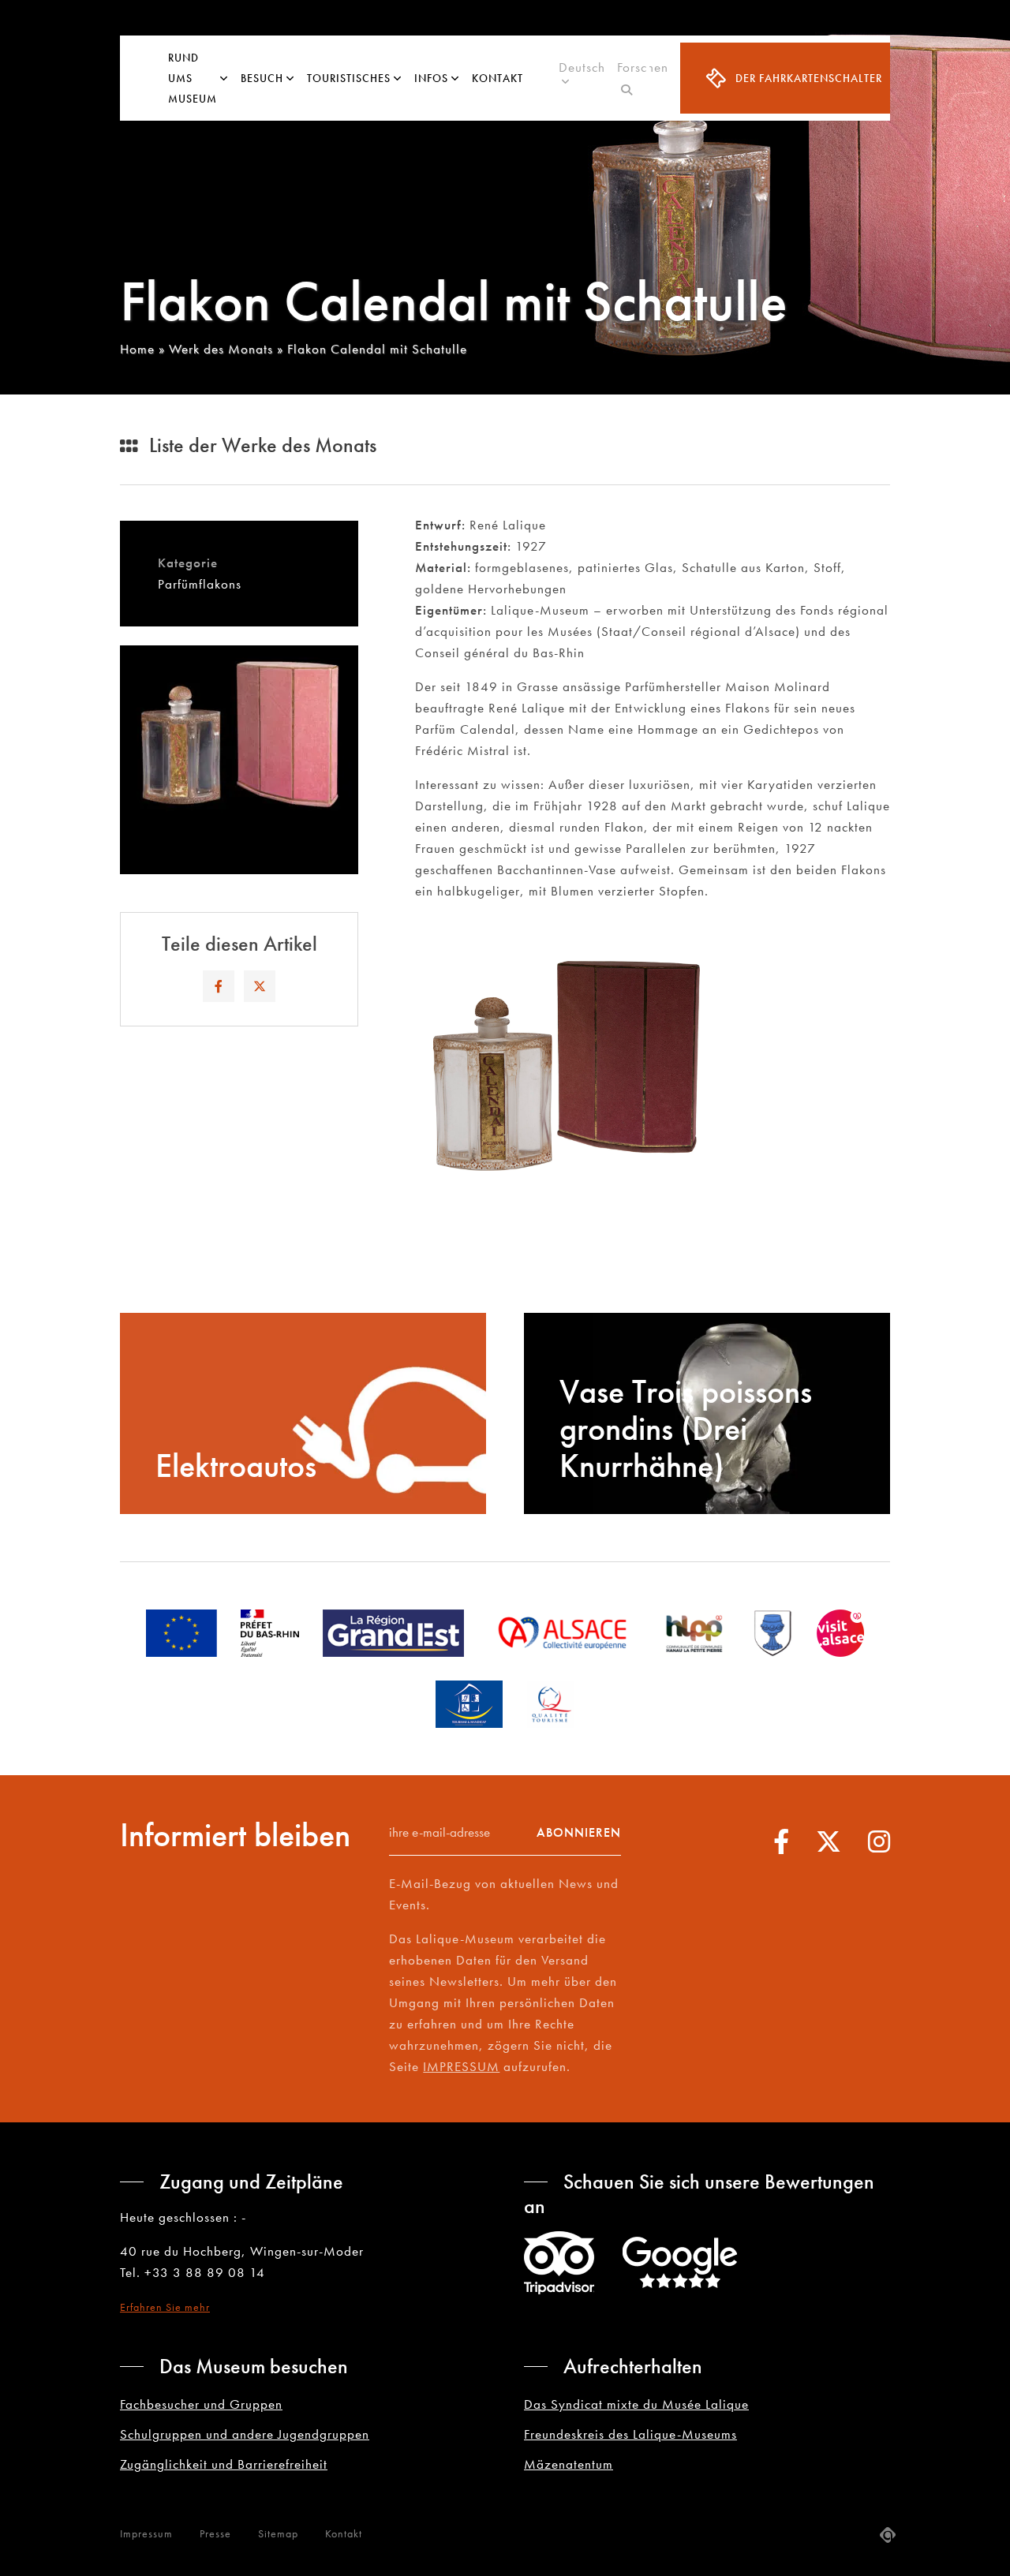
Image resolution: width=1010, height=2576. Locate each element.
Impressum (146, 2533)
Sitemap (278, 2533)
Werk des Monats (221, 349)
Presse (215, 2533)
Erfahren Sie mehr (165, 2307)
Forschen (643, 78)
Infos (431, 78)
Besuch (262, 78)
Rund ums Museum (193, 78)
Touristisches (349, 78)
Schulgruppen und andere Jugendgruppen (245, 2434)
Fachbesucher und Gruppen (201, 2404)
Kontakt (498, 78)
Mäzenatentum (569, 2464)
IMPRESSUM (461, 2066)
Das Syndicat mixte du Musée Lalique (636, 2404)
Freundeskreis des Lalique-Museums (630, 2434)
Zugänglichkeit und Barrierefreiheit (224, 2464)
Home (137, 349)
